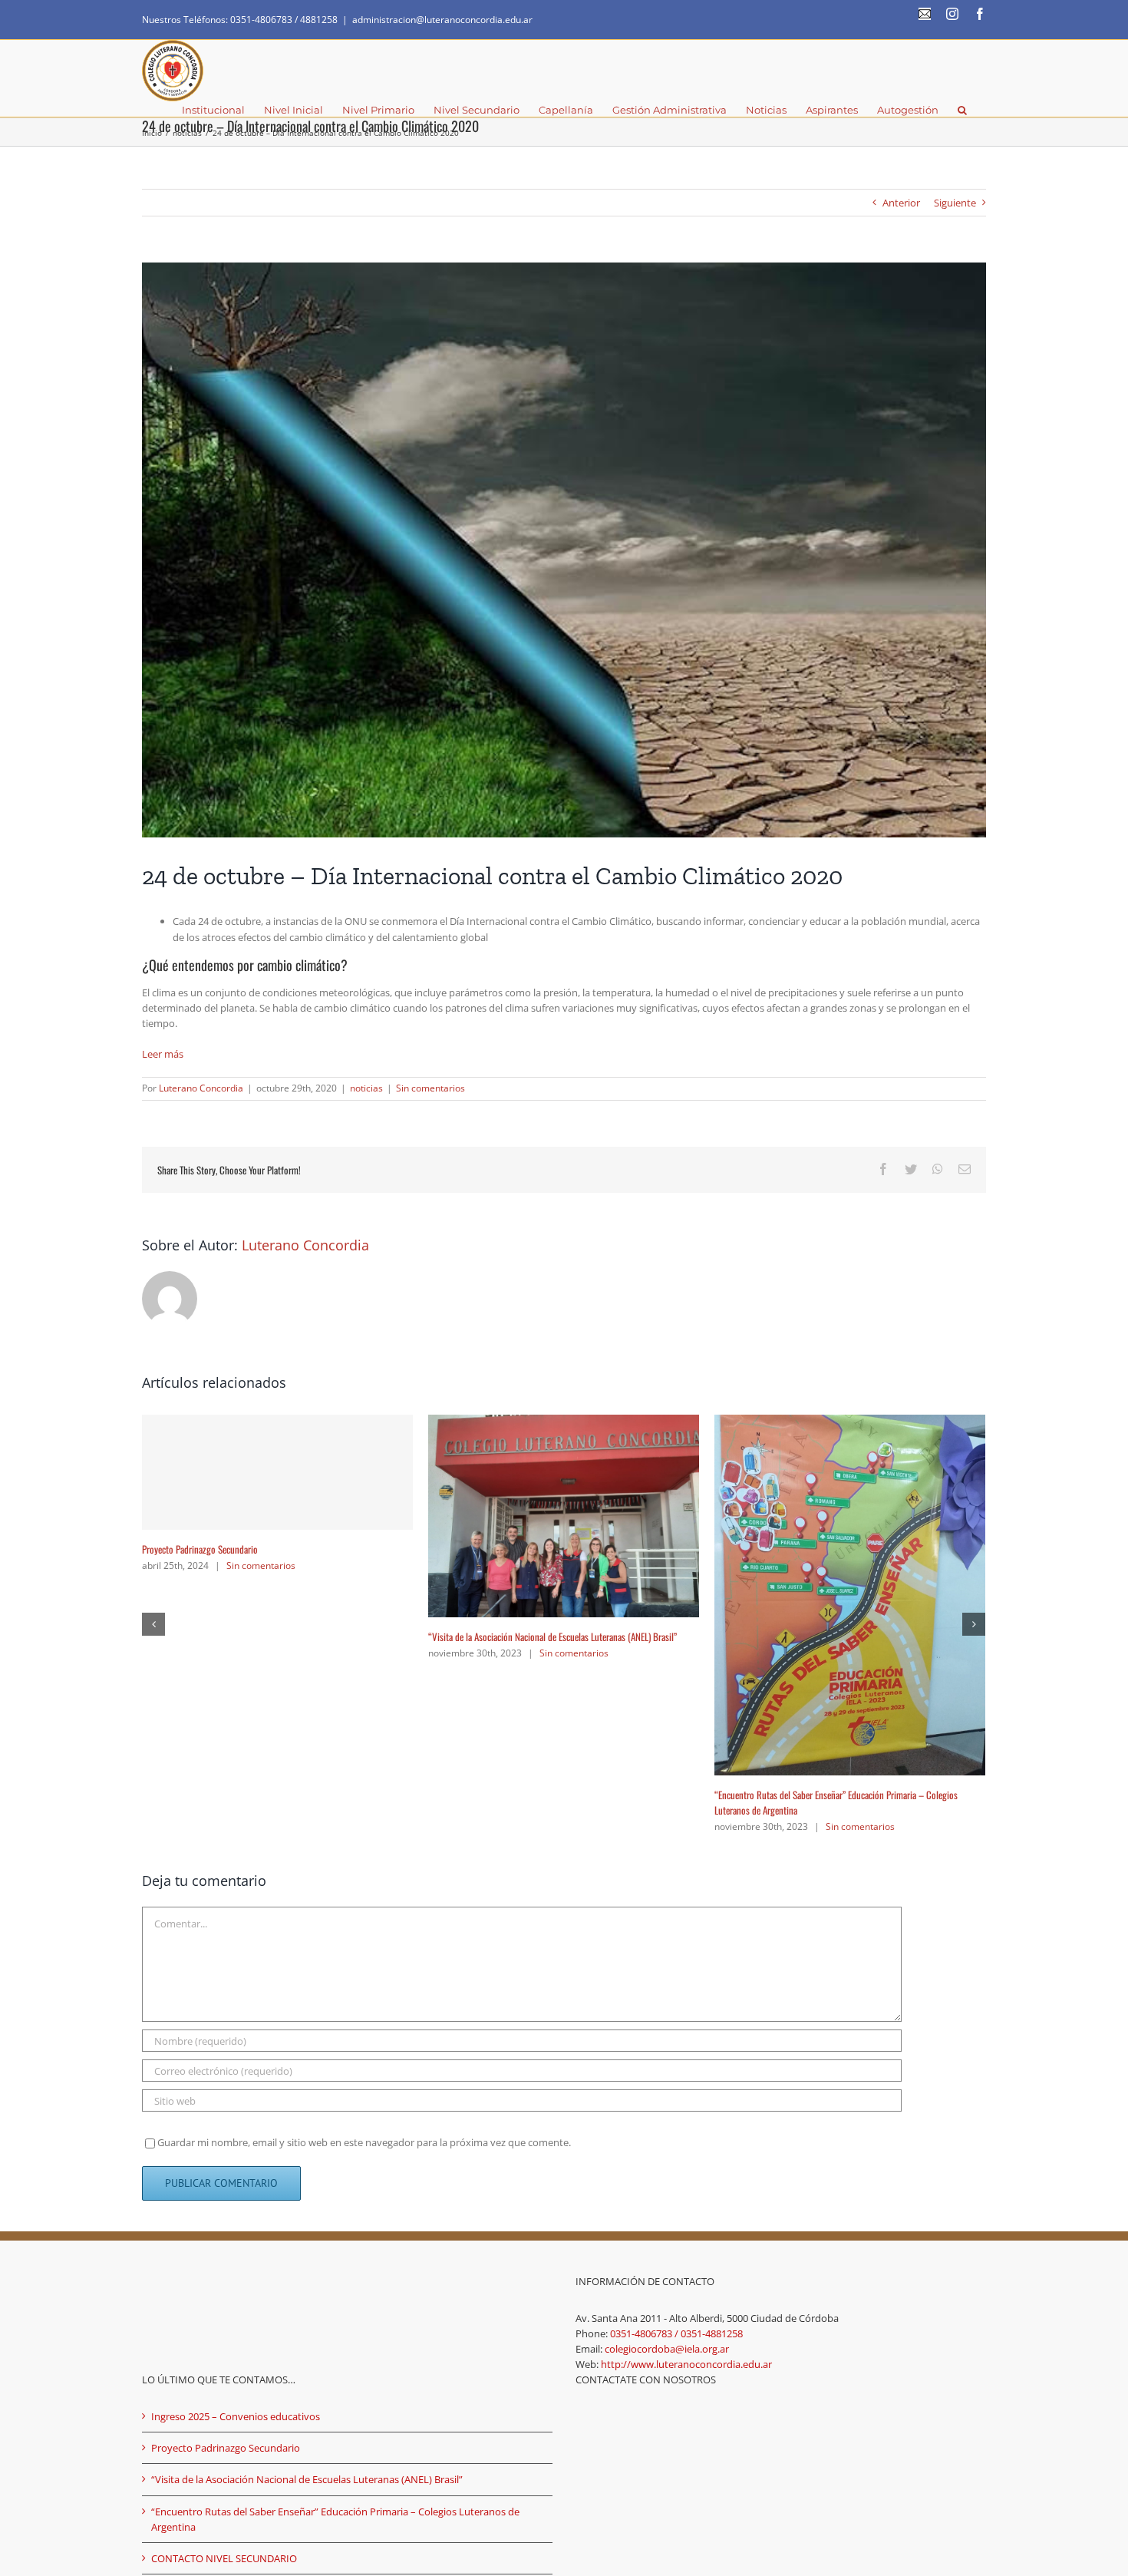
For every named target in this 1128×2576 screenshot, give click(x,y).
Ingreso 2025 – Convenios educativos (496, 1493)
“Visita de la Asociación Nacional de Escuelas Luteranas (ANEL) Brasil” (307, 2218)
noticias (366, 1088)
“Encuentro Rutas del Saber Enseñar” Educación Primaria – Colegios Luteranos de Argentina (335, 2257)
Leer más (163, 1054)
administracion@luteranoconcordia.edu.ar (442, 20)
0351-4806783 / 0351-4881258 (676, 2072)
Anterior (901, 203)
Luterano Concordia (201, 1088)
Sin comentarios (430, 1088)
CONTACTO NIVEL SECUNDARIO (198, 1505)
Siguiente (955, 203)
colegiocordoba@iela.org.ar (667, 2088)
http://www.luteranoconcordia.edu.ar (686, 2103)
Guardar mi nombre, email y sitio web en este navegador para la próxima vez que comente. (364, 1881)
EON (457, 2365)
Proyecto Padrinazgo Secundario (772, 1549)
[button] (962, 109)
